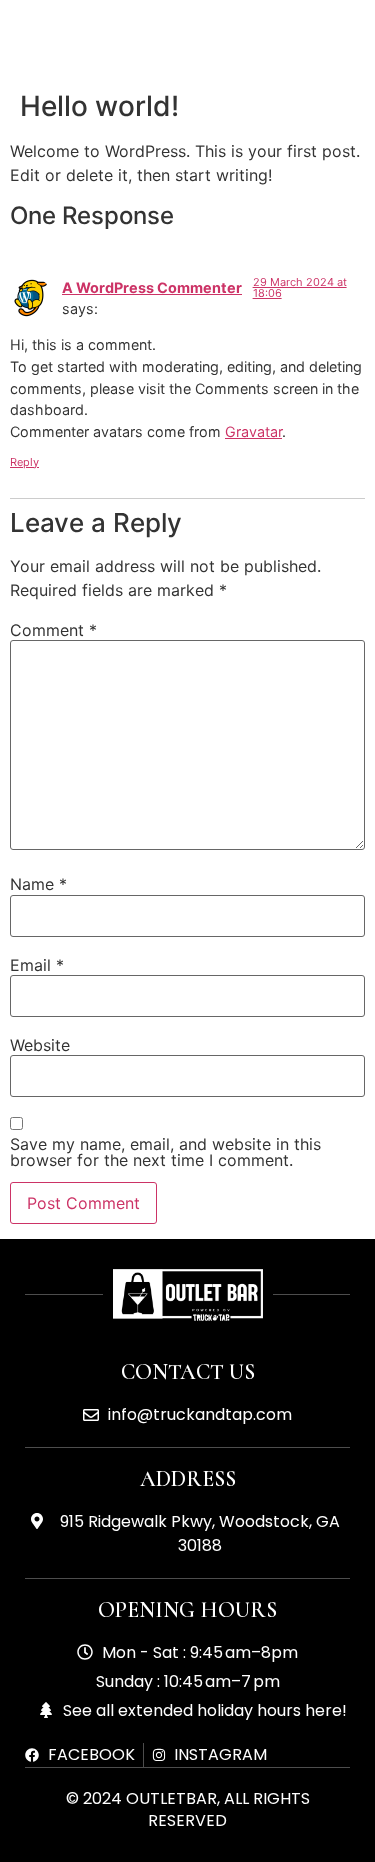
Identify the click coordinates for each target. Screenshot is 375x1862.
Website (40, 1045)
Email (37, 965)
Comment (53, 630)
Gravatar (253, 431)
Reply (24, 462)
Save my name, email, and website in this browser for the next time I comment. (165, 1152)
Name (38, 884)
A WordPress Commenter (152, 287)
